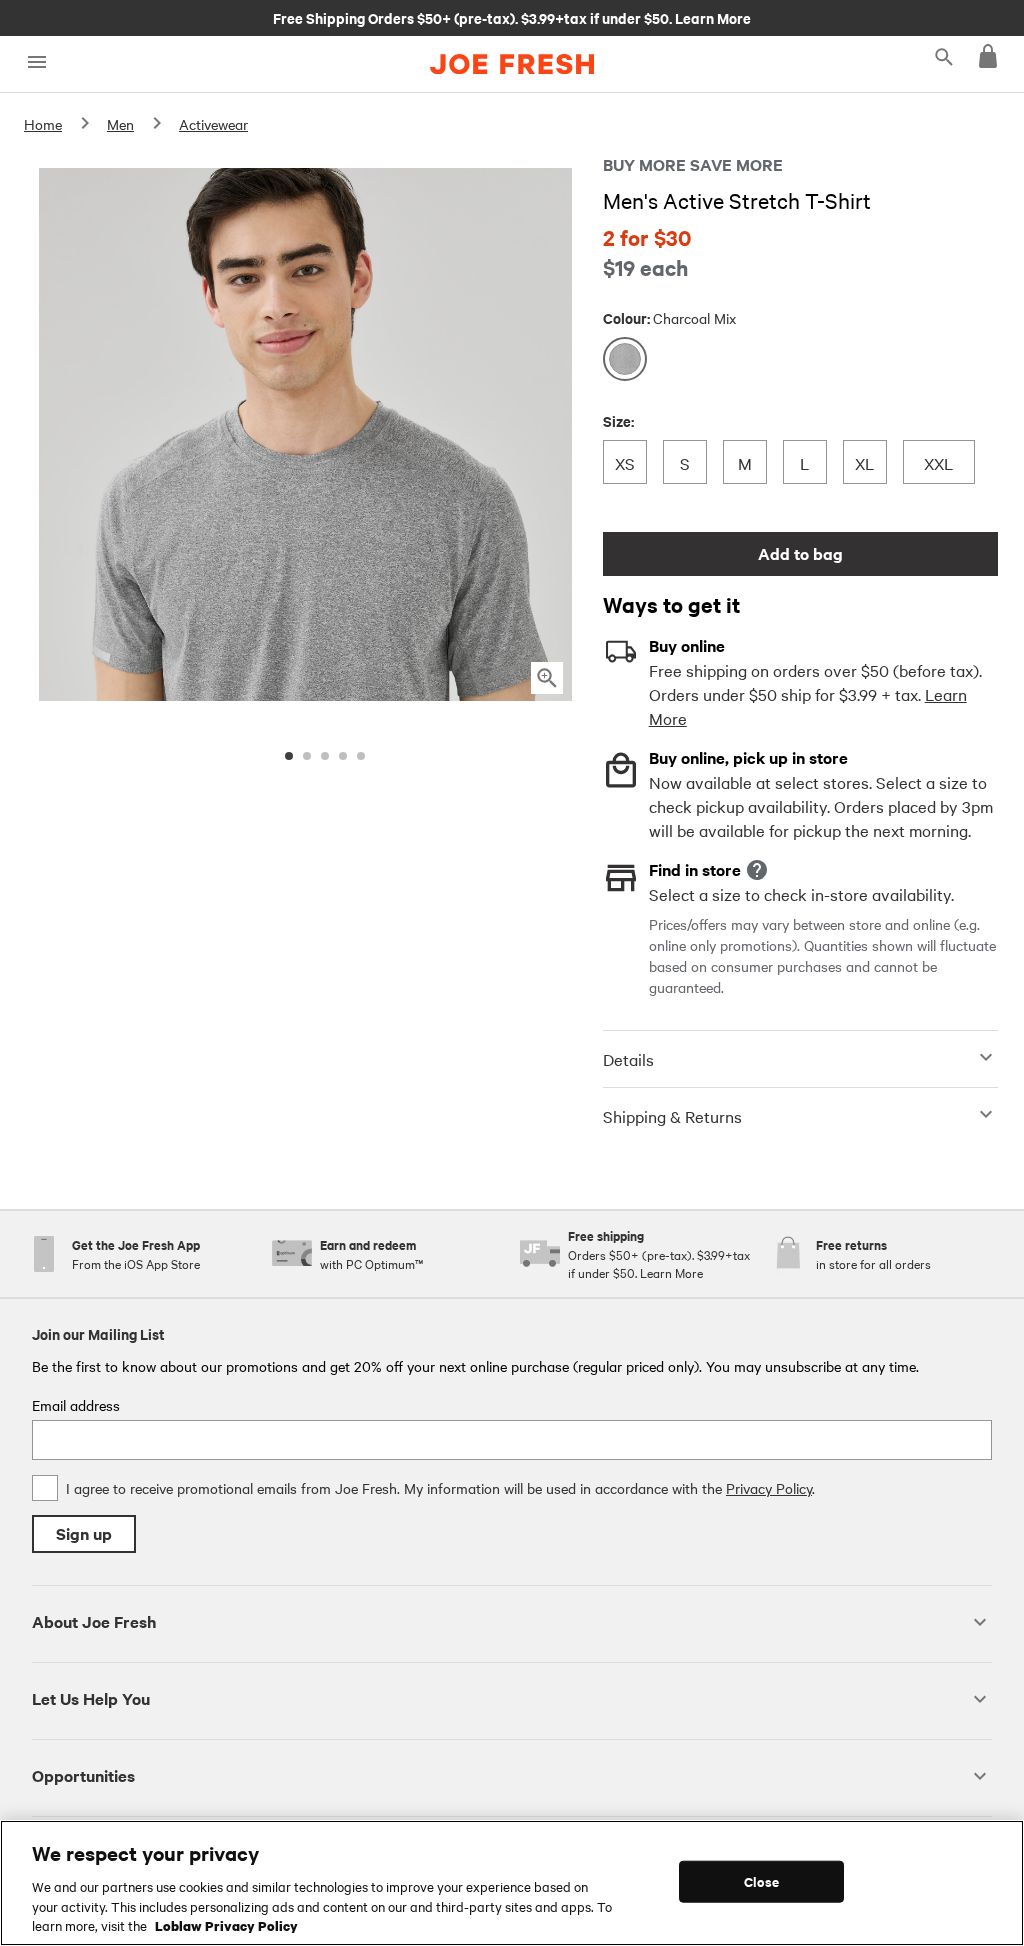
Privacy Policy (769, 1488)
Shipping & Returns (672, 1116)
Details (628, 1059)
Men (120, 124)
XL (869, 462)
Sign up (84, 1533)
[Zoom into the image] (547, 678)
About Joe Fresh (94, 1621)
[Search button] (944, 56)
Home (43, 124)
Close (761, 1881)
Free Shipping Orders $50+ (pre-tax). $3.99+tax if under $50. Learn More (512, 17)
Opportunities (83, 1775)
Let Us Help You (91, 1698)
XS (629, 462)
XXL (938, 462)
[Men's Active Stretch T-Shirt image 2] (307, 756)
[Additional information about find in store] (757, 870)
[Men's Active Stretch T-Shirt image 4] (343, 756)
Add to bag (800, 553)
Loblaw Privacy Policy (226, 1925)
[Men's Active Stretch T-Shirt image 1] (289, 756)
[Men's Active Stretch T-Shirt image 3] (325, 756)
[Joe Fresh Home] (512, 64)
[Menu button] (36, 62)
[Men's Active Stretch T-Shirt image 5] (361, 756)
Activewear (213, 124)
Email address (76, 1405)
